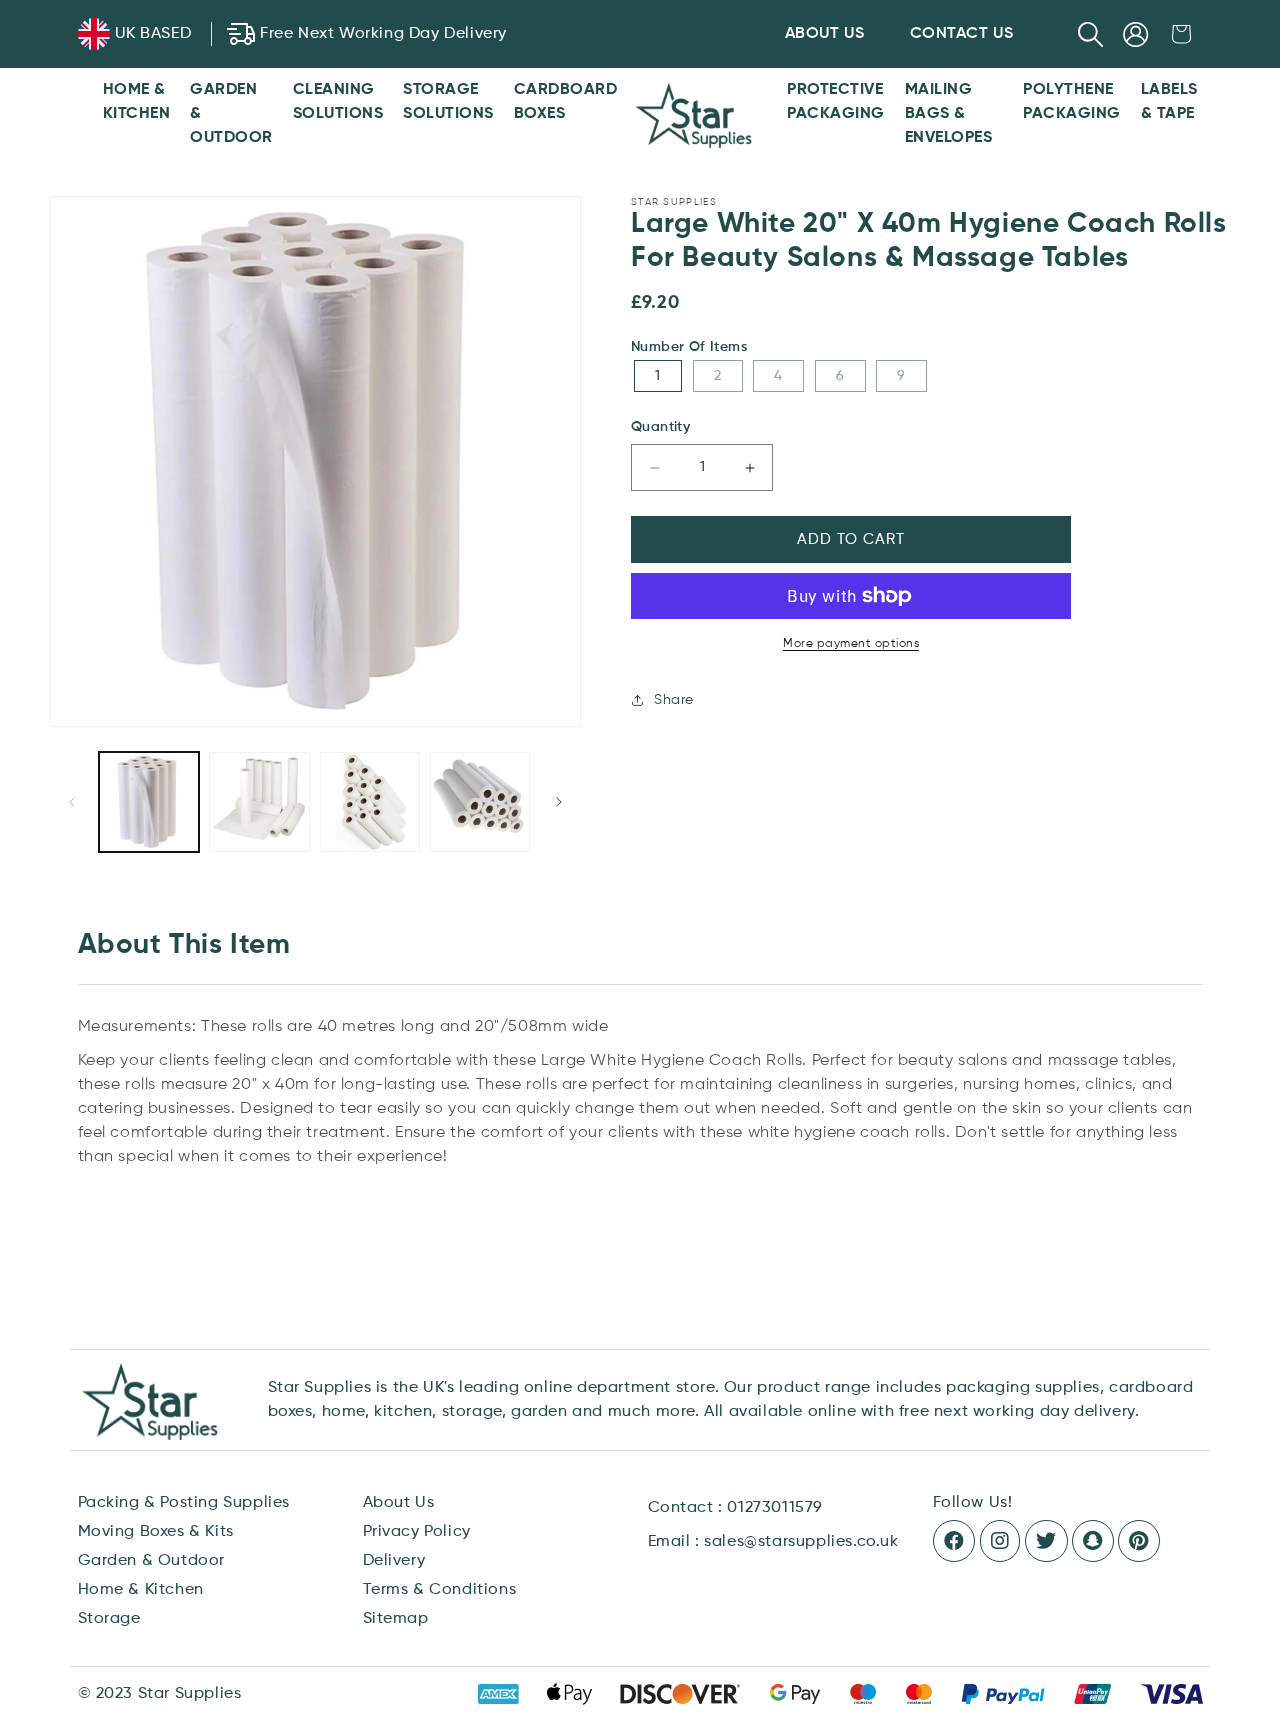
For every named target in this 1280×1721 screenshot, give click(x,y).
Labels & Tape (1169, 102)
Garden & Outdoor (231, 114)
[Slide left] (72, 802)
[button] (1091, 34)
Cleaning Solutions (338, 102)
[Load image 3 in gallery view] (370, 802)
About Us (399, 1503)
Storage (109, 1619)
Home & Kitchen (137, 102)
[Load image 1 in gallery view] (149, 802)
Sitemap (396, 1619)
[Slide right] (559, 802)
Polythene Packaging (1072, 102)
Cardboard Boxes (566, 102)
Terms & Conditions (440, 1590)
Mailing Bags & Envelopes (949, 114)
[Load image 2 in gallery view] (259, 802)
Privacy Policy (417, 1532)
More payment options (851, 644)
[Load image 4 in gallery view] (480, 802)
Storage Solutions (448, 102)
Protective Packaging (836, 102)
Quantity (660, 427)
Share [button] (674, 700)
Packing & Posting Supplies (184, 1503)
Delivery (394, 1561)
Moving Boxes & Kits (156, 1532)
